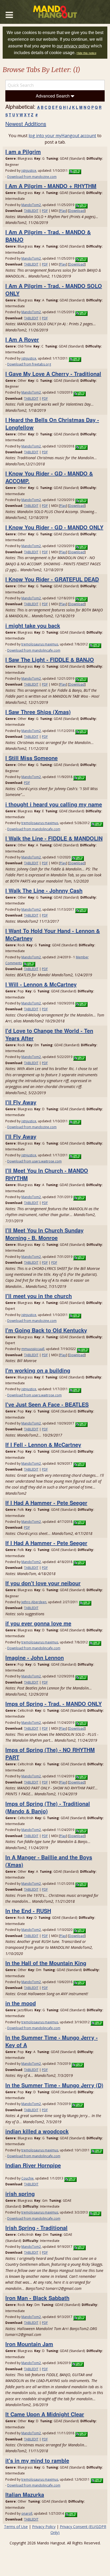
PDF (45, 211)
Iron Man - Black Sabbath (37, 2298)
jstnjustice (29, 171)
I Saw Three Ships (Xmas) (38, 712)
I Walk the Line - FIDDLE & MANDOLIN (54, 838)
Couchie (27, 2178)
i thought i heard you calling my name (54, 804)
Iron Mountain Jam (29, 2344)
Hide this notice (87, 53)
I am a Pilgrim (23, 152)
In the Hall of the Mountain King (46, 1963)
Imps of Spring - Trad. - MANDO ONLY (54, 1704)
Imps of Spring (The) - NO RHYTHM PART (50, 1753)
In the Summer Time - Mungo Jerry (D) (54, 2085)
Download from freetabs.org (29, 364)
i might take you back (33, 625)
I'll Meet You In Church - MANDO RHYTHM (47, 1174)
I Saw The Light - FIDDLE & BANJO (50, 659)
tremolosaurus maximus (40, 644)
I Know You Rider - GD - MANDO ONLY (54, 527)
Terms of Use (16, 2527)
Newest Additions (26, 124)
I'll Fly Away (21, 1102)
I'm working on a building (38, 1370)
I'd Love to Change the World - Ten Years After (49, 1034)
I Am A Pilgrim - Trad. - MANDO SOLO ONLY (54, 289)
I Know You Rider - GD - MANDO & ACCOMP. (49, 477)
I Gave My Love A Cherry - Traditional (53, 374)
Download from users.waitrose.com (34, 1161)
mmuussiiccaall (33, 1349)
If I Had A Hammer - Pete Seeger (46, 1503)
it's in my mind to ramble (37, 2460)
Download (77, 211)
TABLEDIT (31, 211)
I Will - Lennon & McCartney (41, 984)
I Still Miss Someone (32, 758)
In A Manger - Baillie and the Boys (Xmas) (49, 1861)
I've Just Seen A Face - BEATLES (47, 1404)
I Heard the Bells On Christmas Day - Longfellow (52, 423)
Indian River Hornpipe (33, 2165)
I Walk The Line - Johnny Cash (44, 890)
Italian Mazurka (25, 2494)
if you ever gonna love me (38, 1623)
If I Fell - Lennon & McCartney (43, 1444)
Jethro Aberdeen (34, 1602)
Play (63, 211)
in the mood (21, 2003)
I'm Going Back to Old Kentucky (46, 1330)
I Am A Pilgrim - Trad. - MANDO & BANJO (48, 236)
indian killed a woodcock (37, 2131)
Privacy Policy (44, 2527)
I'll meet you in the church (39, 1296)
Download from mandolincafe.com (34, 650)
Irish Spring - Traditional (36, 2228)
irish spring (20, 2194)
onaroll (27, 2513)
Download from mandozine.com (32, 177)
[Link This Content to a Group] (75, 171)
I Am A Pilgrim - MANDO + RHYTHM (51, 186)
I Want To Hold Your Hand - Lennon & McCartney (53, 934)
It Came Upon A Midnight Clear (45, 2414)
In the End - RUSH (28, 1911)
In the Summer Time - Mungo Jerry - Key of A (52, 2041)
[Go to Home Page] (55, 12)
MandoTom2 (31, 205)
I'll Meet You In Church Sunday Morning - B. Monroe (44, 1234)
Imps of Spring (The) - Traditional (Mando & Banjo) (48, 1807)
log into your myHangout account (62, 136)
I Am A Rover (22, 339)
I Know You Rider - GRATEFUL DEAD (52, 579)
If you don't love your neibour (43, 1583)
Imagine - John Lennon (35, 1657)
